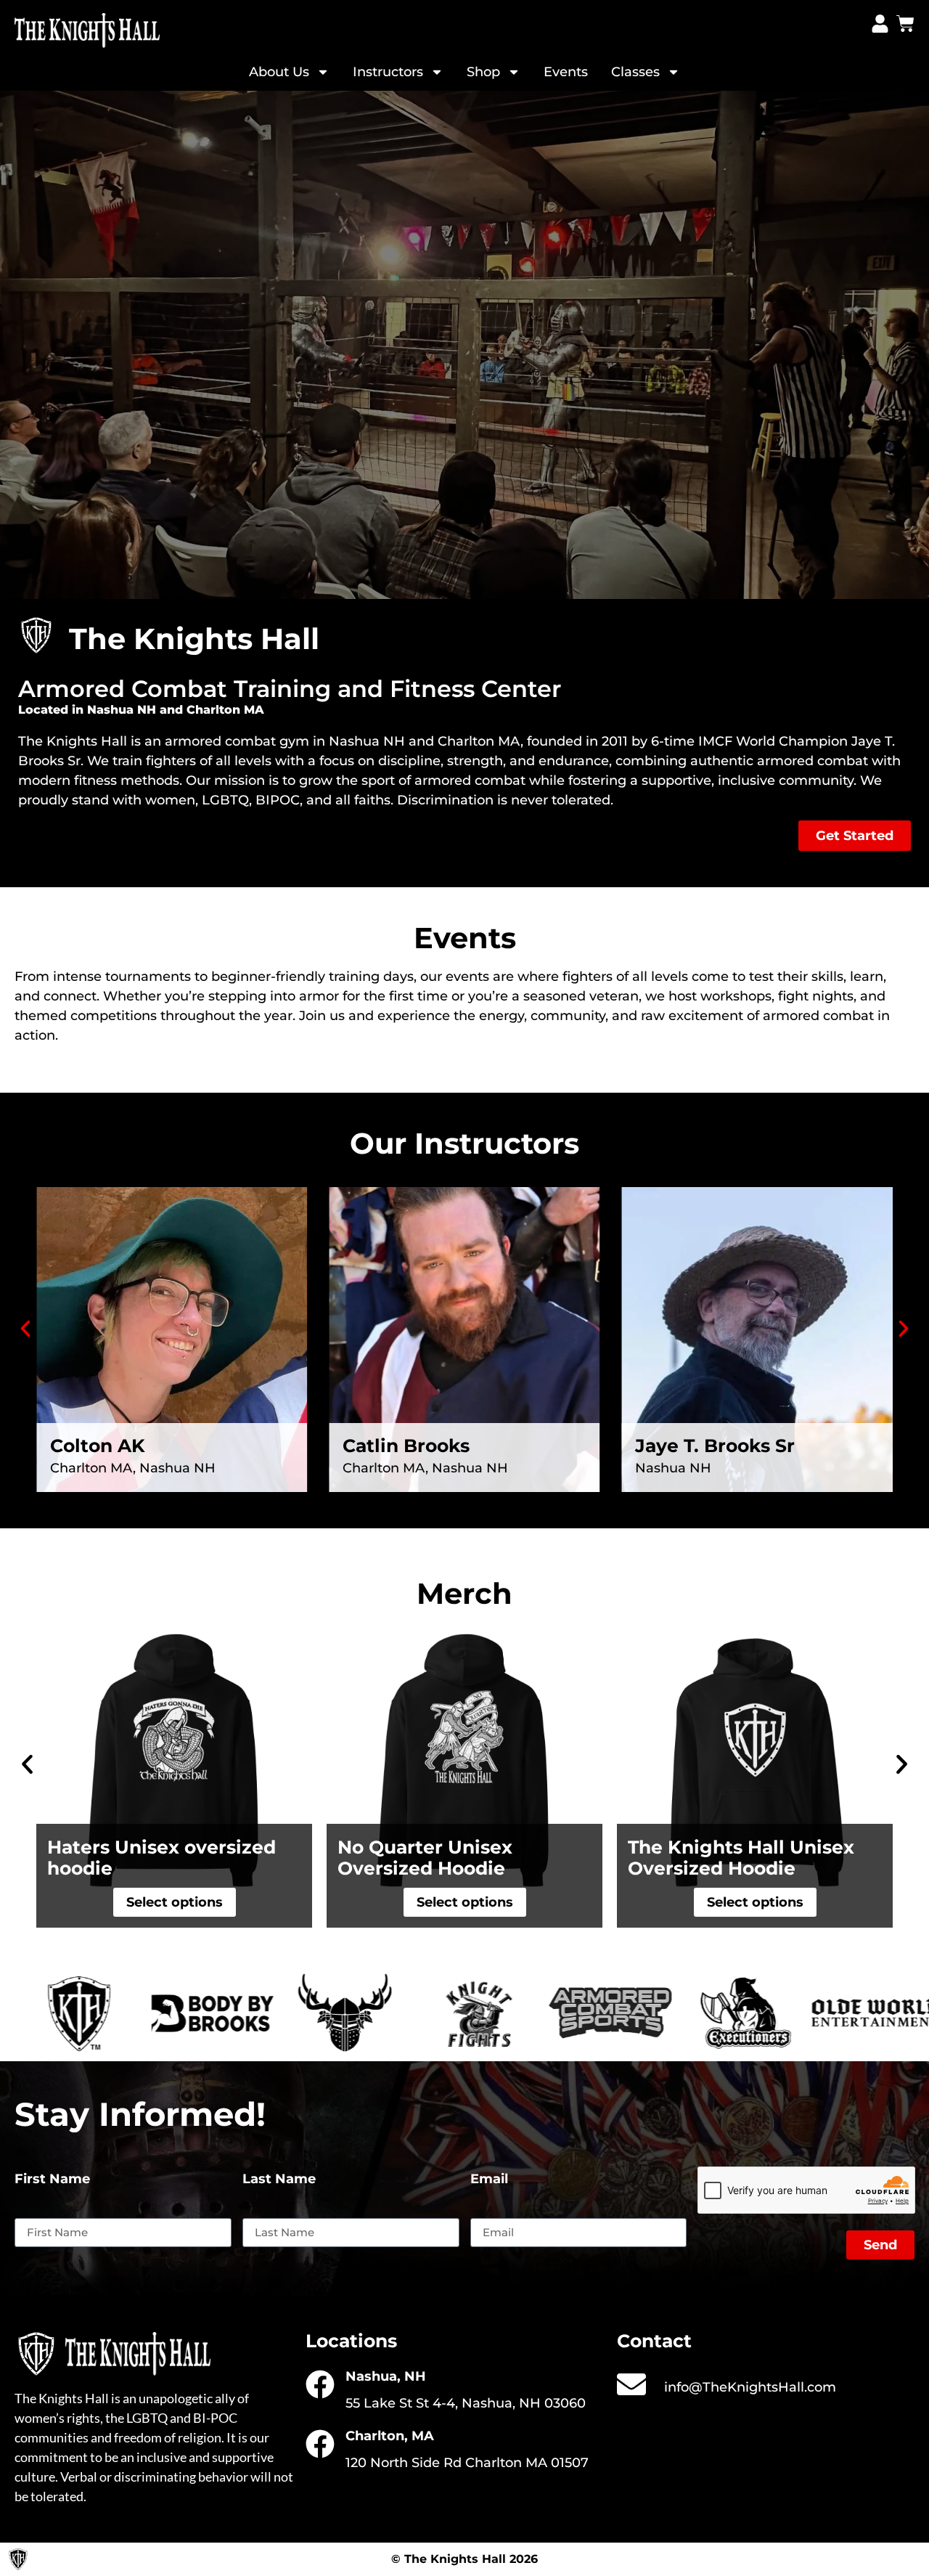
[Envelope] (631, 2384)
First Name (52, 2180)
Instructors (388, 72)
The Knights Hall (73, 741)
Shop (483, 72)
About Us (279, 72)
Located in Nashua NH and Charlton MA (141, 710)
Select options (598, 1902)
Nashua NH (367, 741)
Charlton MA (479, 741)
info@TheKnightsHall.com (750, 2387)
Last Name (279, 2180)
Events (566, 72)
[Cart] (905, 24)
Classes (635, 72)
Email (489, 2180)
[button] (25, 1329)
